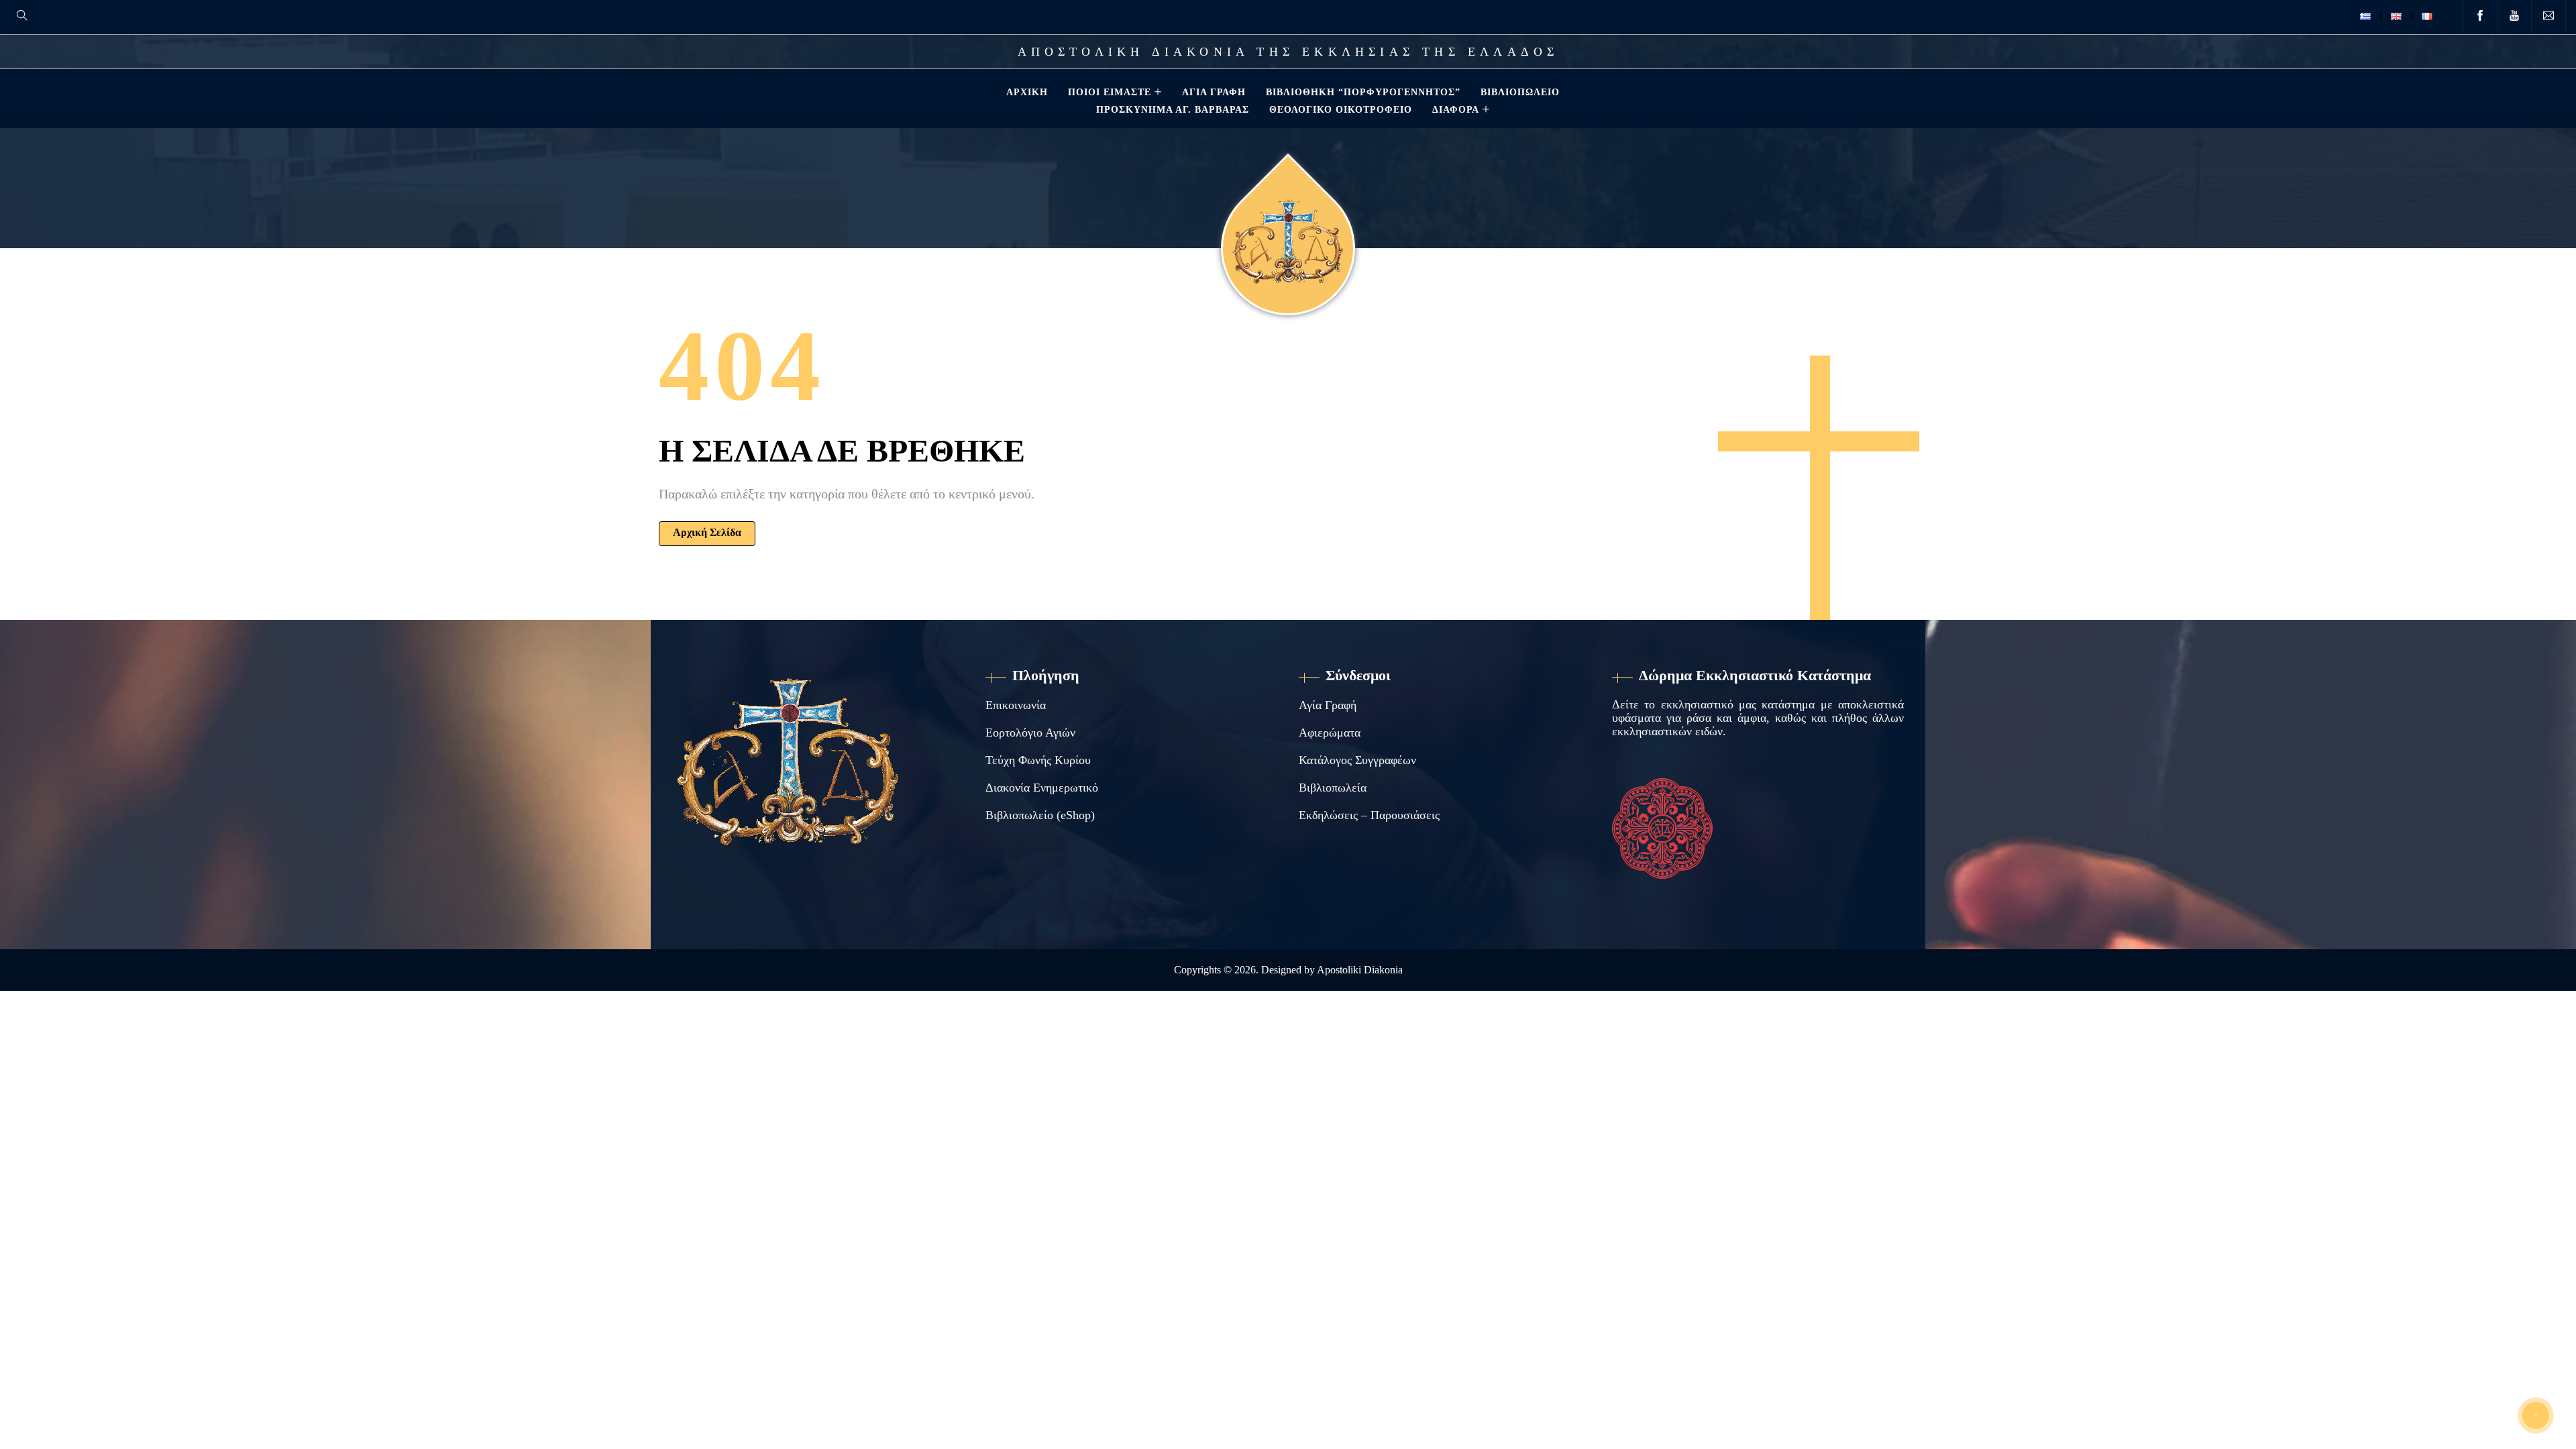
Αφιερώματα (1330, 733)
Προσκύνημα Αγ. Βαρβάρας (1173, 109)
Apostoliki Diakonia (1360, 970)
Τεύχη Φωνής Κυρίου (1038, 760)
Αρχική (1027, 92)
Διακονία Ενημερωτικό (1042, 788)
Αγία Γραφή (1214, 92)
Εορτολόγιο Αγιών (1030, 733)
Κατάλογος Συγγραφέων (1357, 760)
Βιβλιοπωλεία (1333, 788)
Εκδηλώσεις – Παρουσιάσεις (1369, 815)
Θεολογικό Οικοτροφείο (1341, 109)
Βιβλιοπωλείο (1520, 92)
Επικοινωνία (1016, 705)
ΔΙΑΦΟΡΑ (1456, 109)
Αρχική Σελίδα (707, 532)
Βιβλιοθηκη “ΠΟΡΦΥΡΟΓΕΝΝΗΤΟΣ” (1363, 92)
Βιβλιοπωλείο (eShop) (1040, 815)
